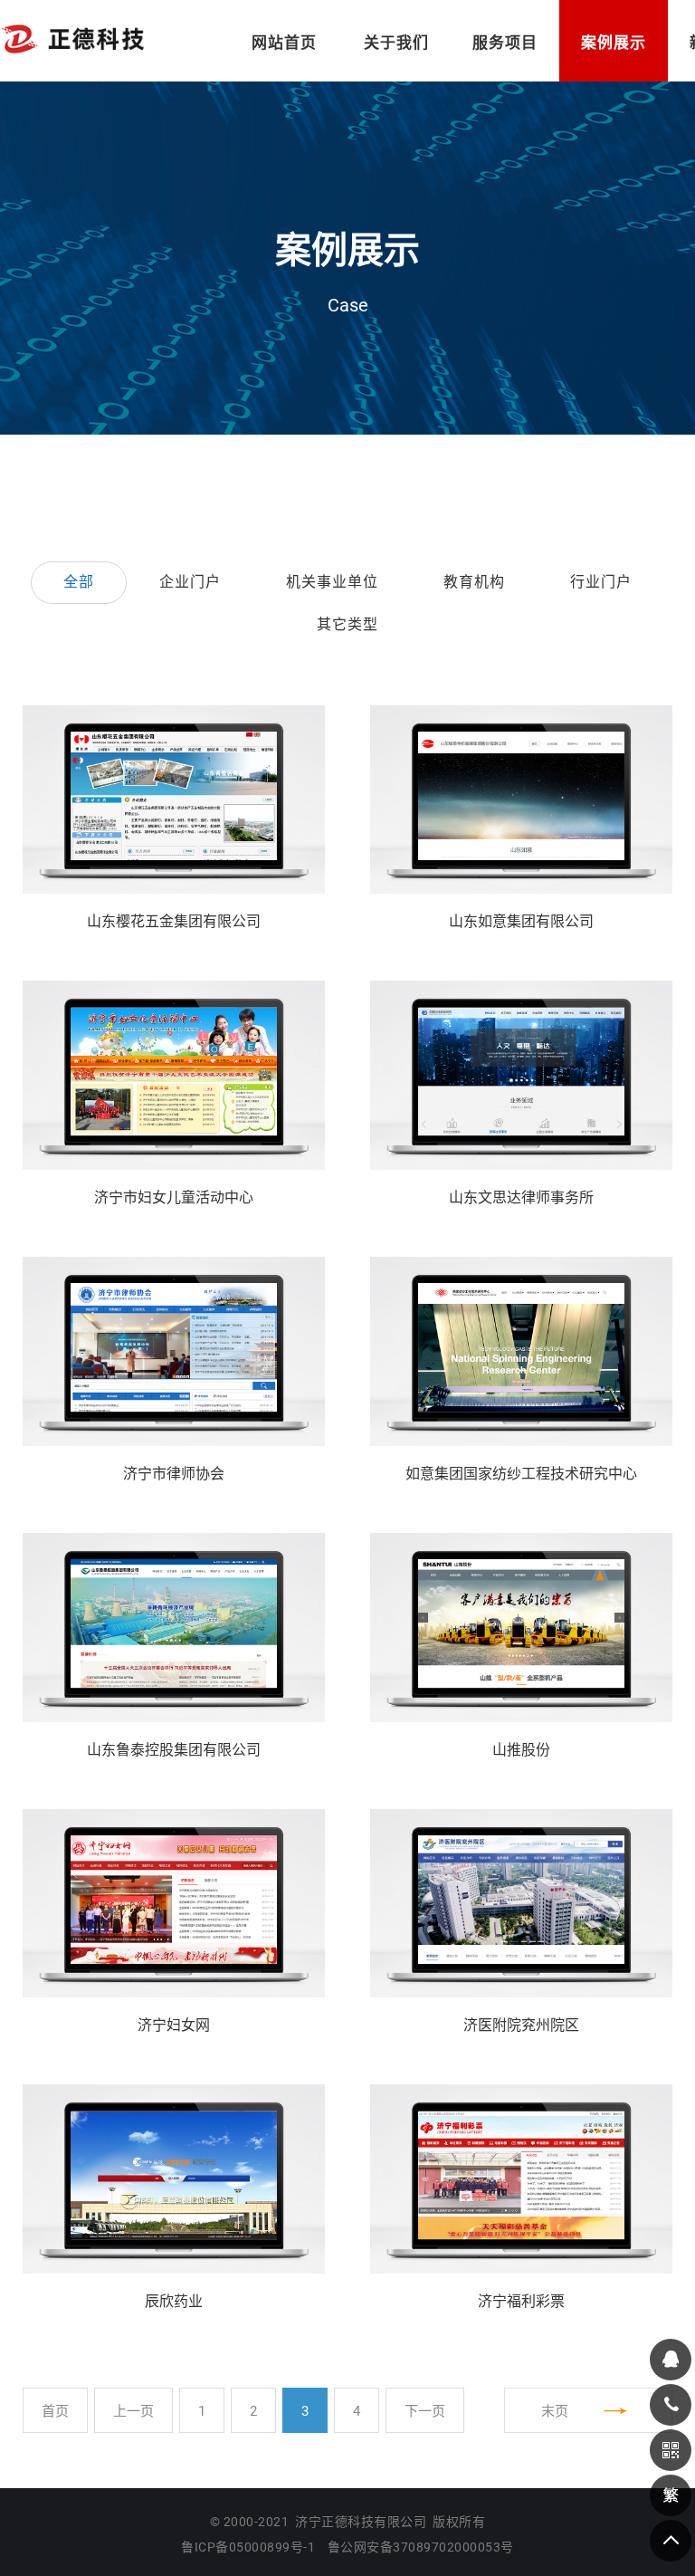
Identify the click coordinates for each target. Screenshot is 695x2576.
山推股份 (521, 1750)
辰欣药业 (174, 2301)
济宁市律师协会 (174, 1474)
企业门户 (190, 582)
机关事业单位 (332, 582)
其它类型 (347, 624)
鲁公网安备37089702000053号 (421, 2547)
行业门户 (601, 582)
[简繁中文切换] (671, 2495)
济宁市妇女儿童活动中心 (174, 1197)
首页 (55, 2411)
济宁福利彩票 (521, 2301)
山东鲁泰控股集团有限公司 (174, 1750)
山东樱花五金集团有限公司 (174, 921)
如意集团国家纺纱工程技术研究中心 (521, 1474)
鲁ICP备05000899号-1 (248, 2547)
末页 (555, 2411)
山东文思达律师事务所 (521, 1197)
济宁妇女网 (174, 2025)
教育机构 (474, 582)
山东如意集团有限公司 (521, 921)
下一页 (425, 2411)
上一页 (133, 2411)
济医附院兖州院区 (521, 2025)
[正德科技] (72, 38)
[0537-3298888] (671, 2405)
